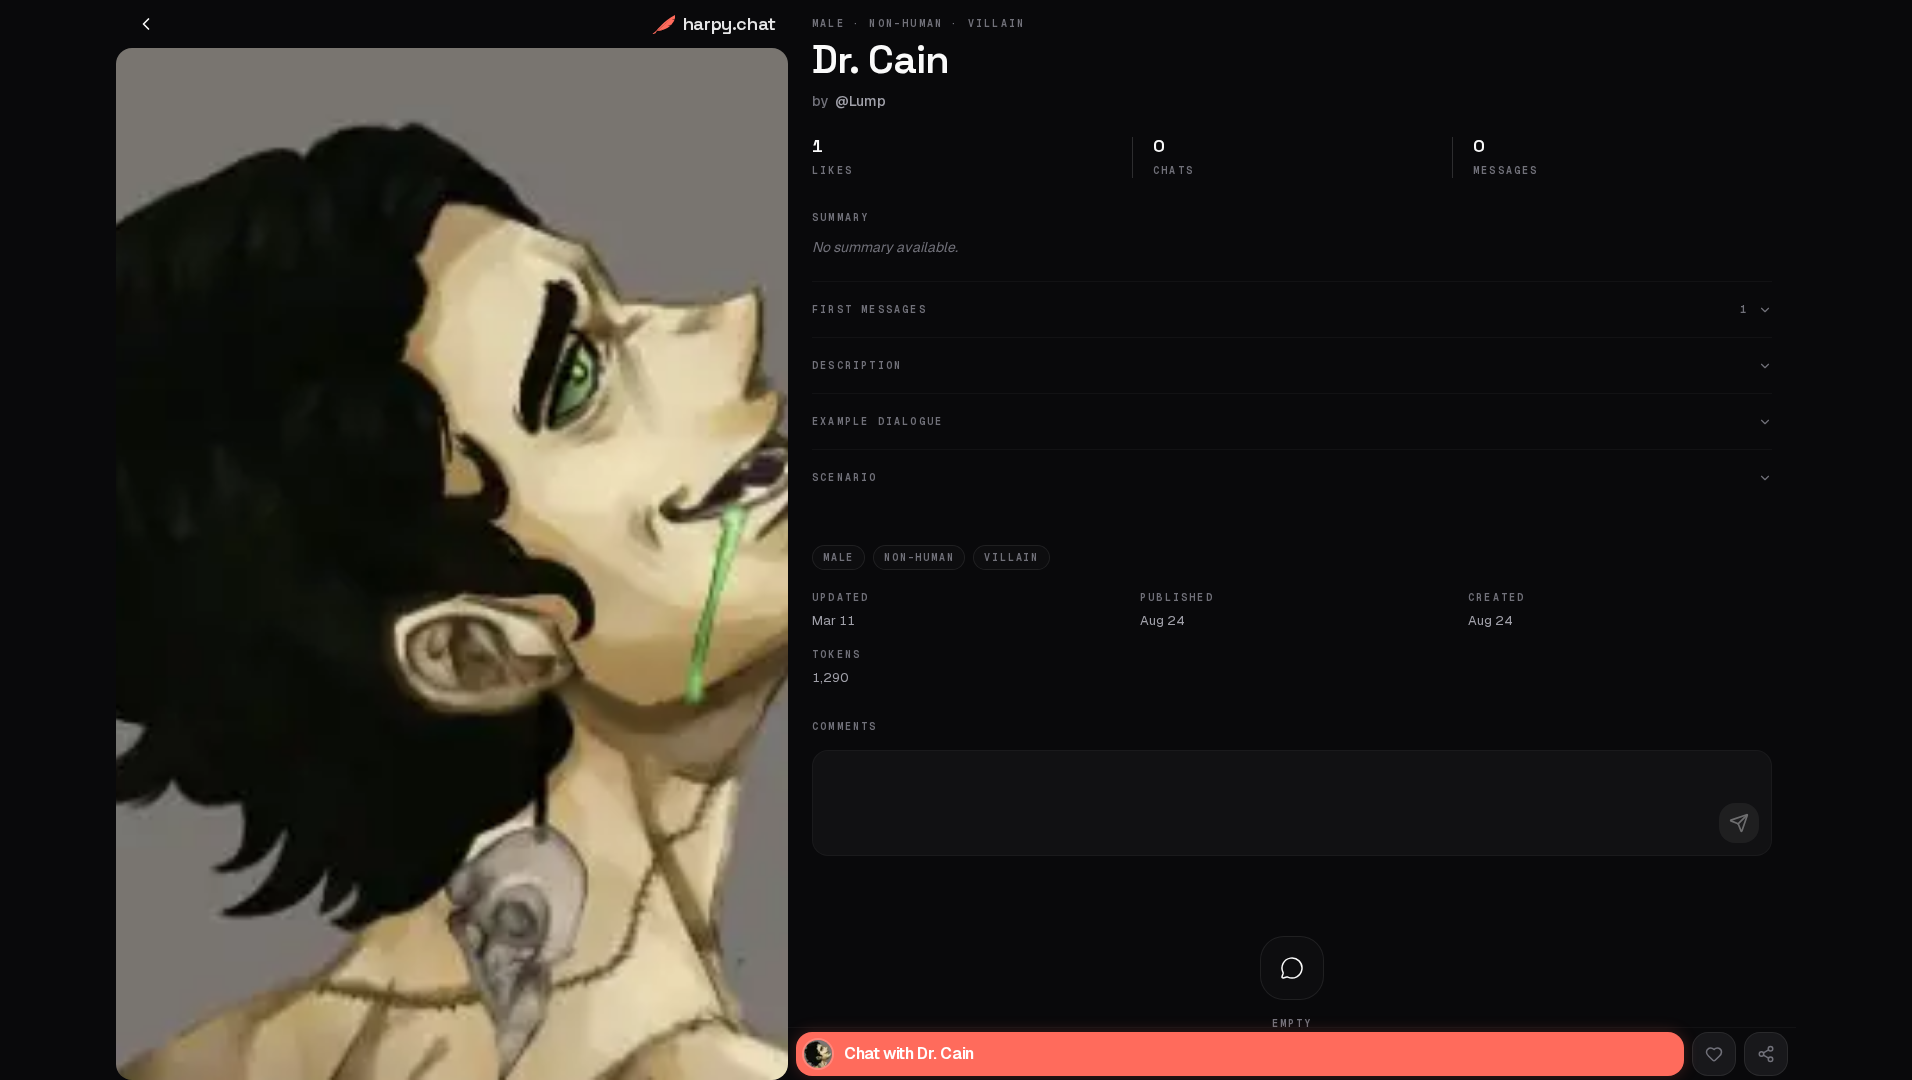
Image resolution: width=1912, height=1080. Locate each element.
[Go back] (146, 24)
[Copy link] (1766, 1054)
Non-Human (919, 557)
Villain (1011, 557)
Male (838, 557)
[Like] (1714, 1054)
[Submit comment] (1739, 823)
